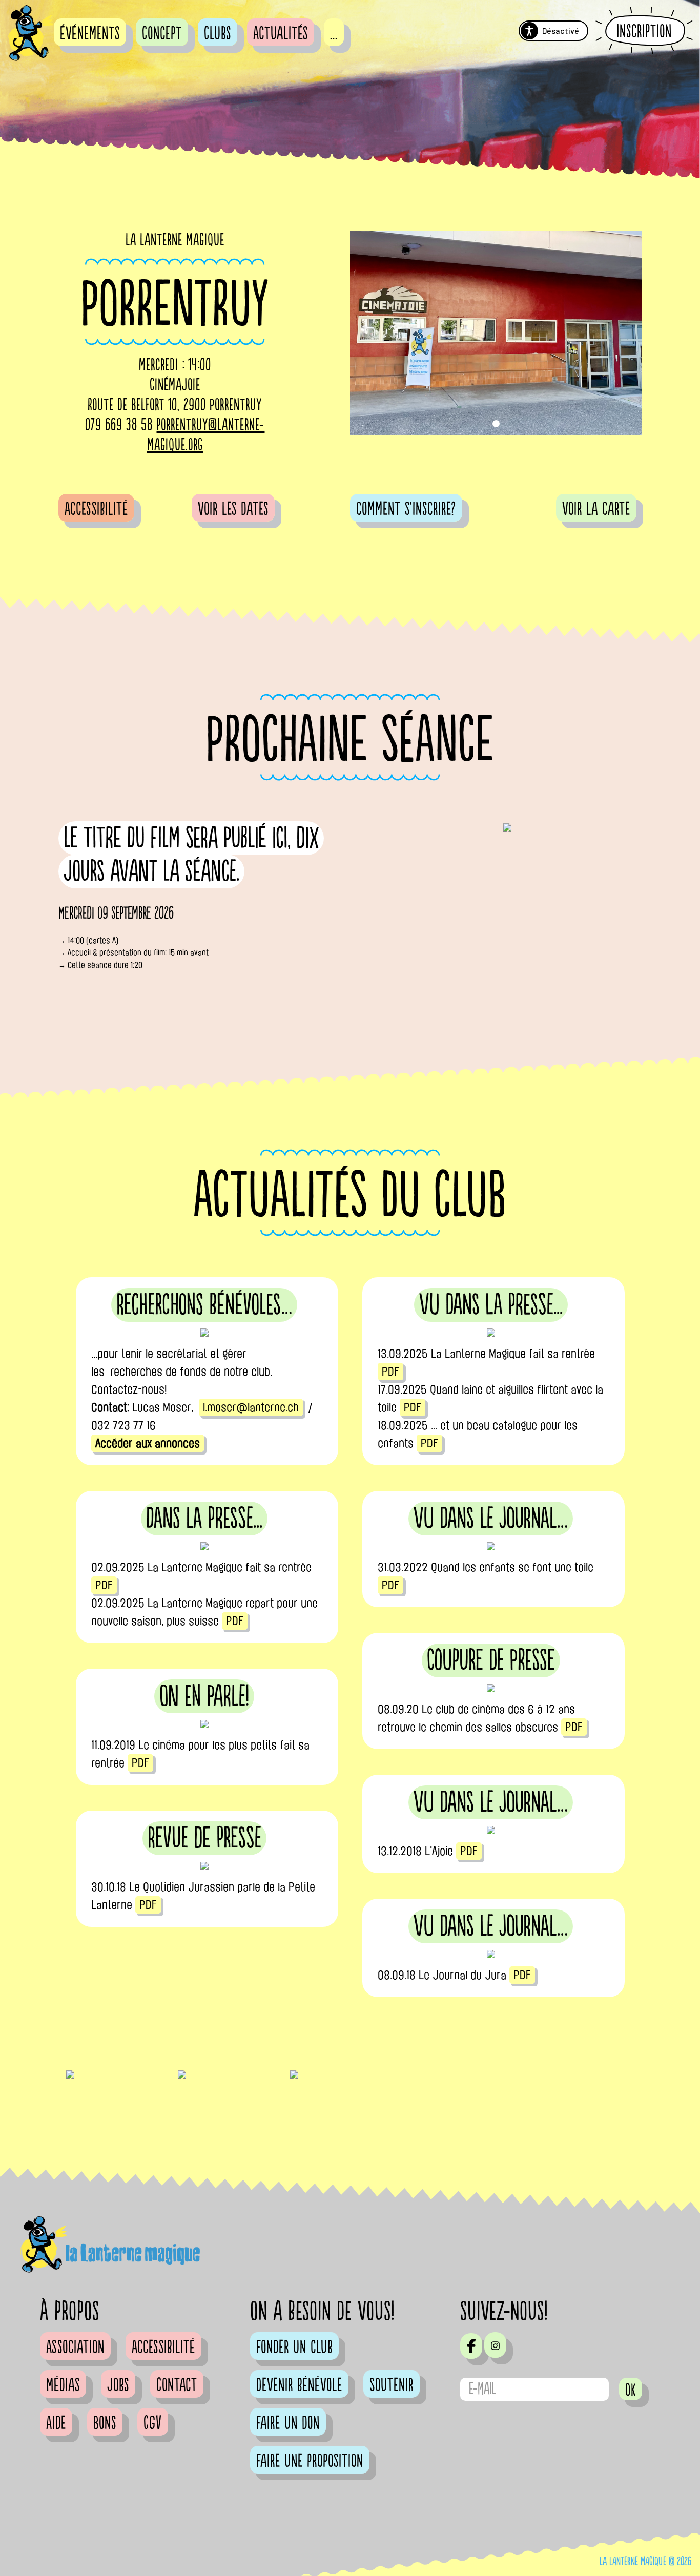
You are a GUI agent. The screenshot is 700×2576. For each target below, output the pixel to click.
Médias (63, 2385)
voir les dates (233, 509)
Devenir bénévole (299, 2385)
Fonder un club (294, 2348)
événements (90, 34)
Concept (162, 34)
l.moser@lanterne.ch (251, 1407)
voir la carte (596, 509)
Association (75, 2348)
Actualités (281, 34)
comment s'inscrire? (406, 509)
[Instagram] (495, 2345)
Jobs (118, 2385)
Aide (56, 2423)
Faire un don (288, 2423)
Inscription (644, 31)
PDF (390, 1372)
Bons (105, 2423)
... (334, 34)
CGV (153, 2423)
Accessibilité (96, 509)
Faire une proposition (310, 2461)
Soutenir (392, 2385)
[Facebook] (471, 2346)
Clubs (218, 34)
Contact (177, 2385)
